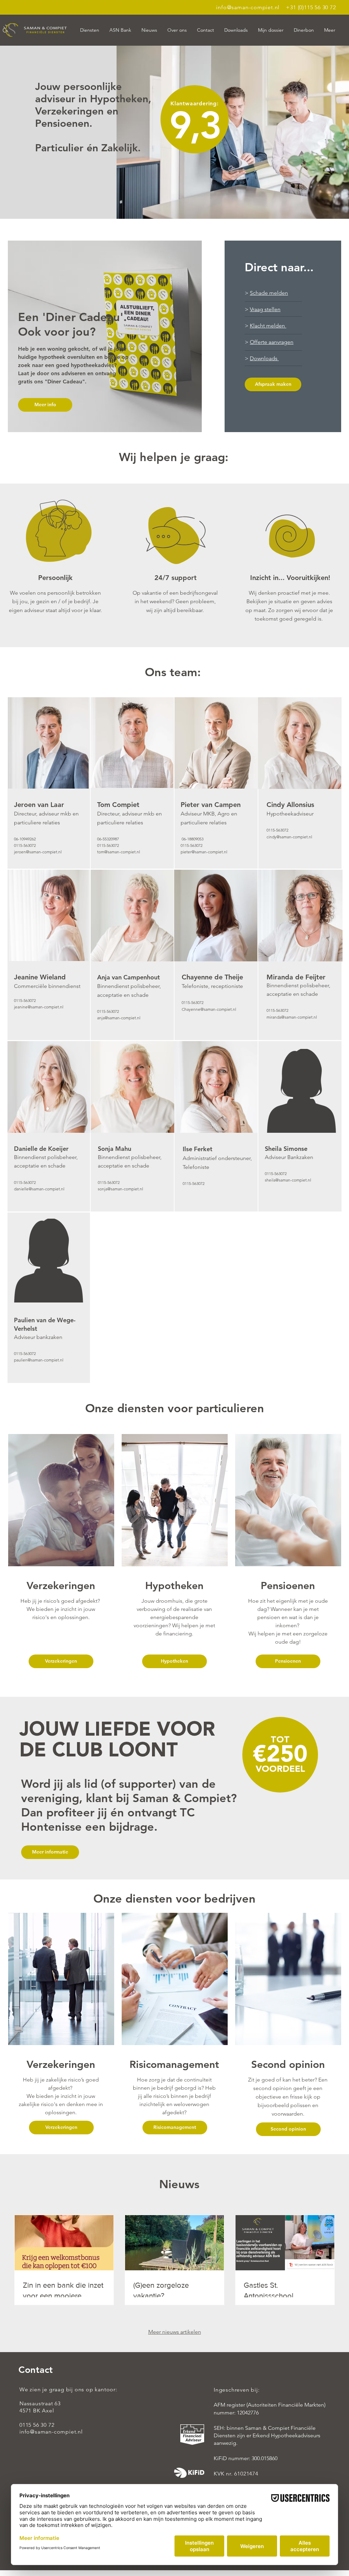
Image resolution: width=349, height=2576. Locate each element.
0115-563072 (108, 845)
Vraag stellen (265, 309)
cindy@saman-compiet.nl (289, 837)
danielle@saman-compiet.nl (39, 1189)
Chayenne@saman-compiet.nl (209, 1009)
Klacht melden (268, 326)
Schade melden (269, 293)
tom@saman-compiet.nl (119, 852)
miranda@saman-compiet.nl (292, 1017)
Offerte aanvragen (272, 342)
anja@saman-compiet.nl (119, 1018)
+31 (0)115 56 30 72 (311, 7)
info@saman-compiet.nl (248, 7)
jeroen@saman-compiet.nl (38, 852)
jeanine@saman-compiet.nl (39, 1007)
